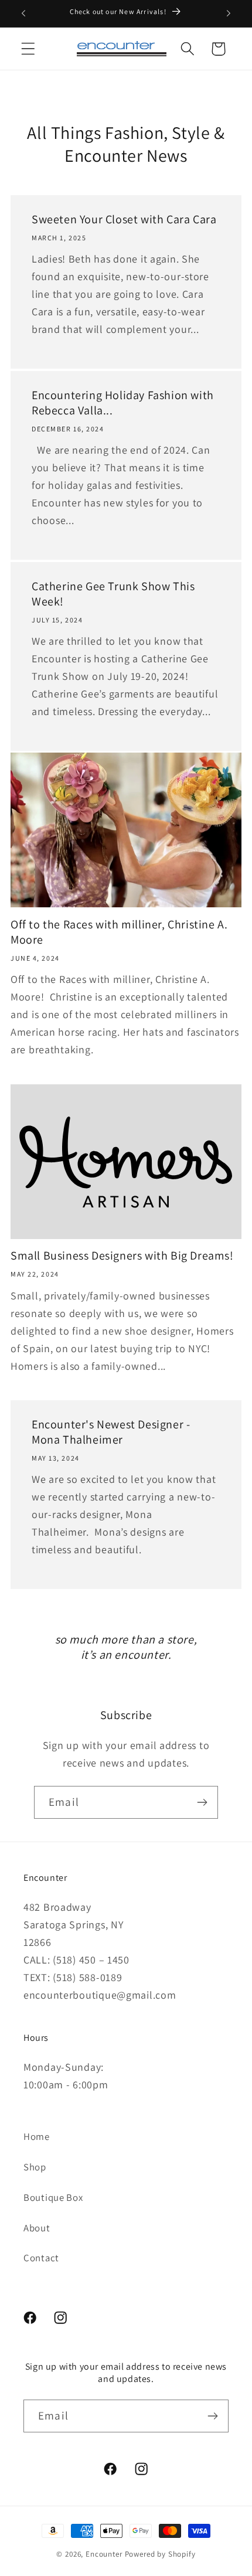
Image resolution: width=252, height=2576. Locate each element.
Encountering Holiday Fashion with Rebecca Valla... (123, 403)
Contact (41, 2258)
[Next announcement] (229, 13)
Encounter (105, 2554)
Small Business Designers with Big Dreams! (122, 1255)
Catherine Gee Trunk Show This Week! (113, 593)
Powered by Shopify (160, 2554)
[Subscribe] (202, 1802)
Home (37, 2136)
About (37, 2228)
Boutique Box (53, 2197)
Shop (35, 2167)
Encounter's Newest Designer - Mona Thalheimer (111, 1432)
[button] (28, 49)
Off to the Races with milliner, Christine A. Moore (119, 932)
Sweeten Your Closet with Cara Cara (124, 219)
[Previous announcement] (23, 13)
